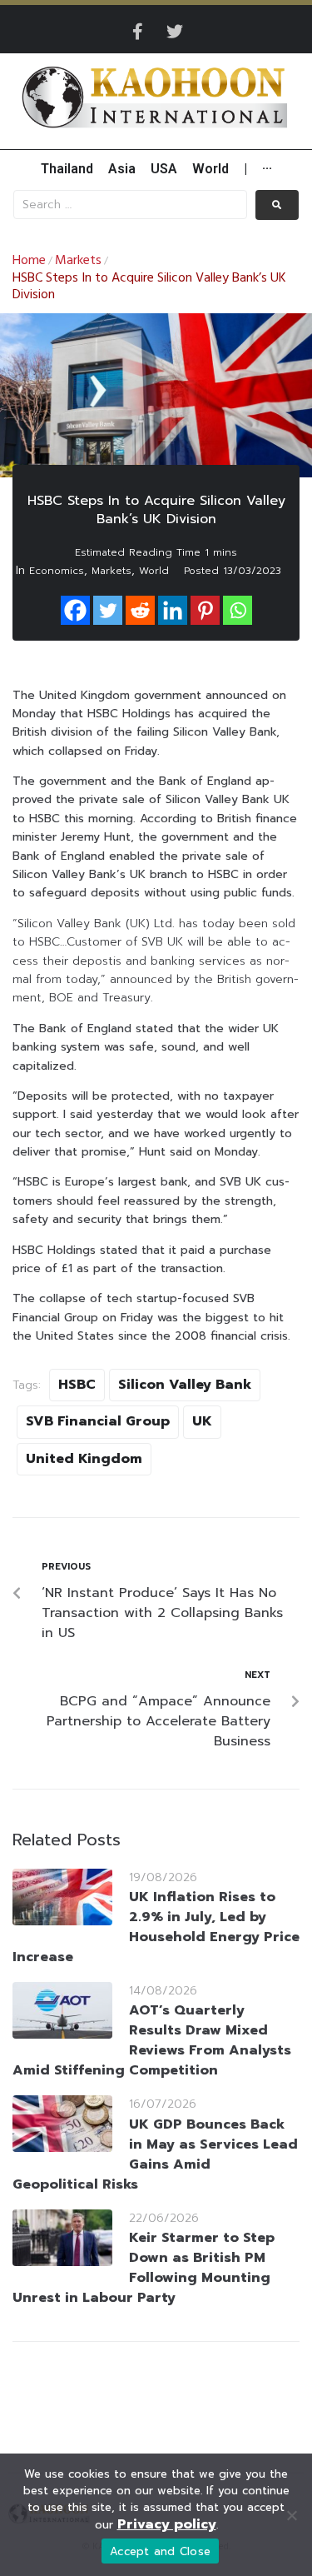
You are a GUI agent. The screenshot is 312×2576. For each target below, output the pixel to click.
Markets (78, 261)
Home (29, 261)
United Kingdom (84, 1459)
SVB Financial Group (98, 1421)
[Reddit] (140, 610)
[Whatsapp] (238, 610)
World (154, 571)
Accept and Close (160, 2551)
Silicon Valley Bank (185, 1385)
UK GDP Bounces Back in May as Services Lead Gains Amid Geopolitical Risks (155, 2154)
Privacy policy (167, 2524)
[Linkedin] (173, 610)
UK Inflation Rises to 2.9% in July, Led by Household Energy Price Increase (156, 1927)
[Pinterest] (205, 610)
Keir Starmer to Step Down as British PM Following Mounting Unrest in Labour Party (144, 2268)
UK (202, 1421)
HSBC (77, 1385)
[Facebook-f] (138, 32)
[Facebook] (75, 610)
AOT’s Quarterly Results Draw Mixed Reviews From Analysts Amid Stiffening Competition (152, 2040)
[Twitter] (175, 32)
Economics (57, 571)
